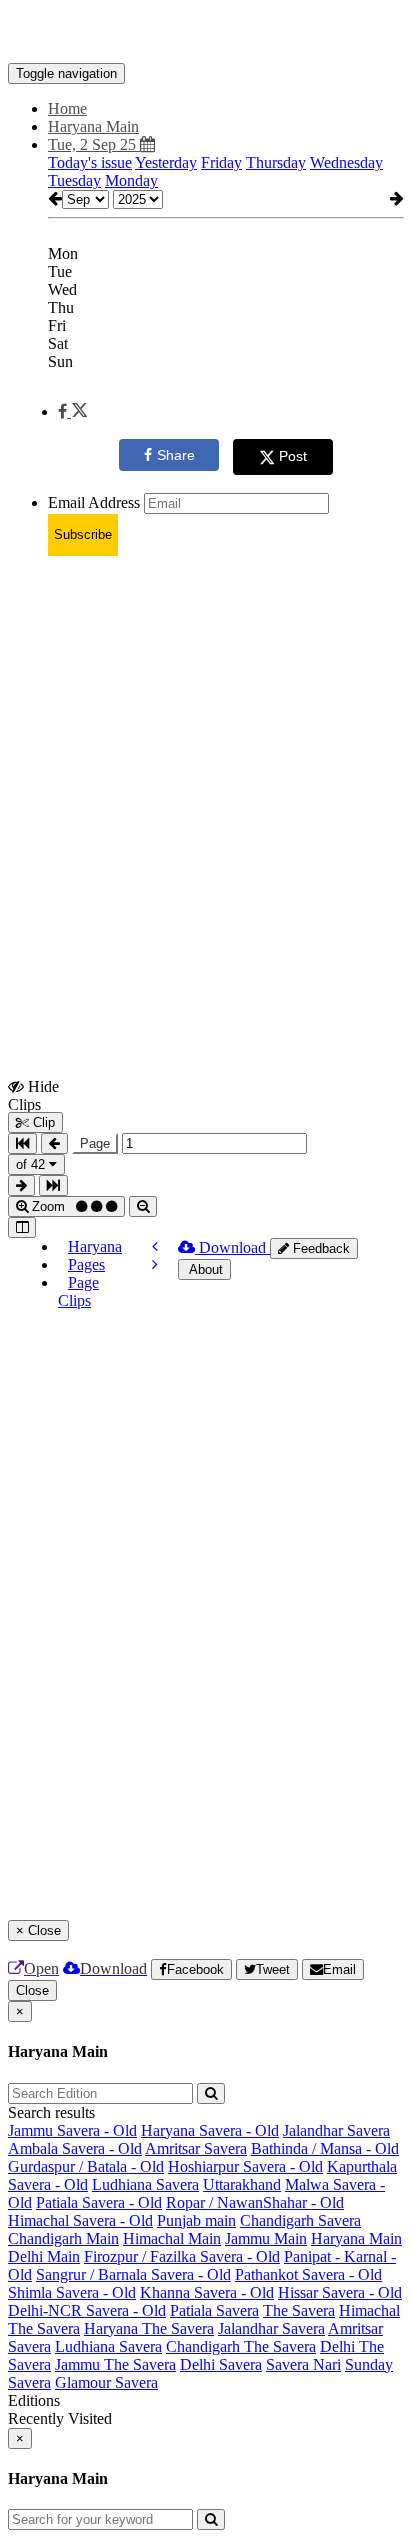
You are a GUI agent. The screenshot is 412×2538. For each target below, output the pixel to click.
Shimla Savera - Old (72, 2292)
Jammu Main (266, 2238)
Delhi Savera (221, 2364)
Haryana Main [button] (93, 126)
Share (176, 455)
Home (67, 108)
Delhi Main (44, 2256)
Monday (131, 180)
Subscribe (83, 534)
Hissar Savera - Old (340, 2292)
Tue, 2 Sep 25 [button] (94, 144)
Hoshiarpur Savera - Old (245, 2166)
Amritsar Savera (196, 2148)
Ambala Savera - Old (75, 2148)
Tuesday (74, 180)
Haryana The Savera (149, 2328)
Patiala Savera (214, 2310)
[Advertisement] (206, 778)
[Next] (155, 1264)
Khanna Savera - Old (207, 2292)
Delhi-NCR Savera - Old (87, 2310)
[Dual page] (22, 1227)
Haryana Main (356, 2238)
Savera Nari (303, 2364)
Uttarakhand (242, 2184)
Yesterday (166, 162)
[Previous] (155, 1246)
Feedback (319, 1248)
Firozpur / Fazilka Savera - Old (182, 2256)
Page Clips (78, 1291)
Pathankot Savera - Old (308, 2274)
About (204, 1269)
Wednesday (346, 162)
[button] (72, 411)
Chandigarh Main (63, 2238)
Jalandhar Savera (336, 2130)
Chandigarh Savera (300, 2220)
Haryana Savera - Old (210, 2130)
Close (32, 1990)
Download (232, 1247)
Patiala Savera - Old (99, 2202)
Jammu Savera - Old (72, 2130)
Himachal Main (172, 2238)
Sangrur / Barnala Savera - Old (133, 2274)
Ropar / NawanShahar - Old (255, 2202)
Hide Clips (33, 1095)
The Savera (299, 2310)
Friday (221, 162)
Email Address (94, 502)
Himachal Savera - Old (80, 2220)
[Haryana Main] (206, 33)
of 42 (32, 1164)
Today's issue (90, 162)
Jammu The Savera (115, 2364)
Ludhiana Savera (145, 2184)
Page (95, 1143)
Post (293, 456)
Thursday (276, 162)
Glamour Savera (106, 2382)
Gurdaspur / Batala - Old (86, 2166)
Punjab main (196, 2220)
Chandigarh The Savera (241, 2346)
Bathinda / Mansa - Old (325, 2148)
